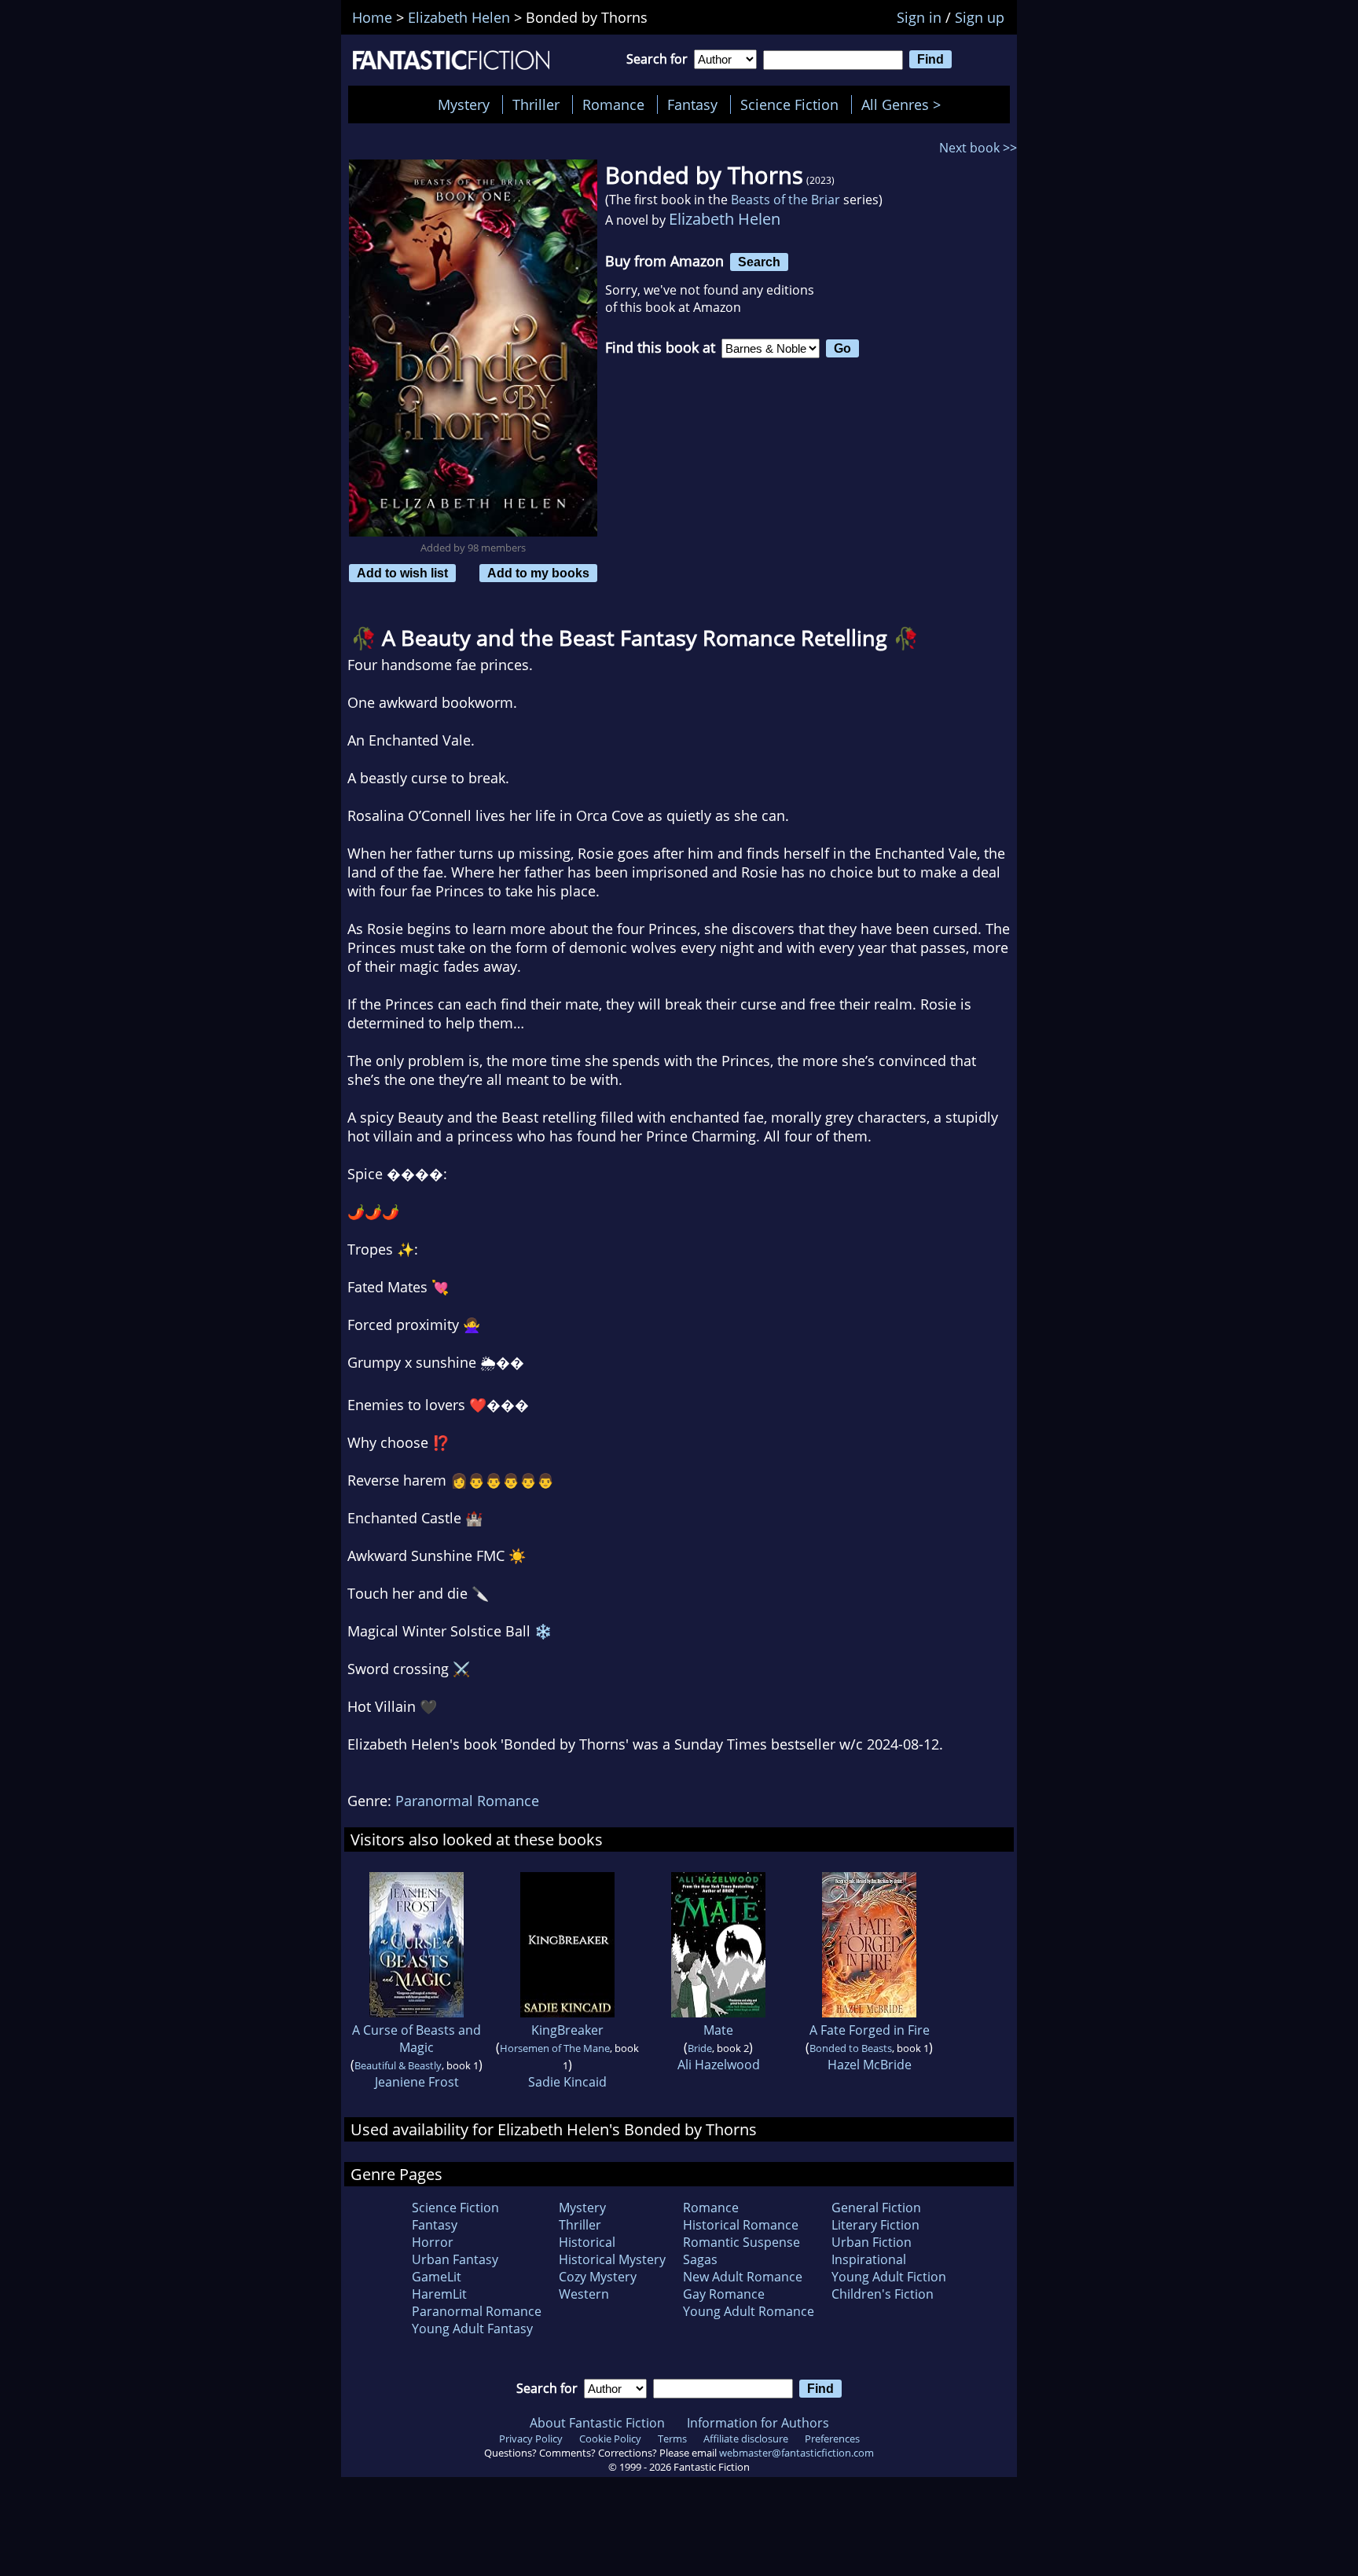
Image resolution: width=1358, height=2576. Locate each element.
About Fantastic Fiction (597, 2423)
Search (759, 262)
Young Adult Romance (749, 2311)
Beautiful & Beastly (398, 2065)
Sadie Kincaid (567, 2082)
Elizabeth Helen (725, 219)
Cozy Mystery (598, 2277)
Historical (587, 2242)
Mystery (464, 104)
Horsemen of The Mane (555, 2048)
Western (584, 2294)
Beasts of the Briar (785, 200)
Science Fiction (789, 104)
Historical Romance (741, 2225)
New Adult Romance (743, 2277)
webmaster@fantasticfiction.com (796, 2453)
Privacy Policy (531, 2439)
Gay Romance (724, 2294)
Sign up (980, 17)
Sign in (919, 17)
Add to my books (538, 573)
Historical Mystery (612, 2259)
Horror (433, 2242)
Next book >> (978, 148)
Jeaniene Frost (417, 2082)
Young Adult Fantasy (472, 2329)
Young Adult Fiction (889, 2277)
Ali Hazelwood (719, 2065)
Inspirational (869, 2259)
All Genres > (905, 104)
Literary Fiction (875, 2225)
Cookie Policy (610, 2439)
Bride (700, 2048)
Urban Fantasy (455, 2259)
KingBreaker (567, 2030)
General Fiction (876, 2208)
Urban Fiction (872, 2242)
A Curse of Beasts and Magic (417, 2039)
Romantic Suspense (741, 2242)
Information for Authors (758, 2423)
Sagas (700, 2259)
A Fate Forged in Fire (870, 2030)
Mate (718, 2030)
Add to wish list (402, 573)
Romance (613, 104)
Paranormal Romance (467, 1801)
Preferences (832, 2439)
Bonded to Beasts (851, 2048)
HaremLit (439, 2294)
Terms (672, 2439)
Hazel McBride (870, 2065)
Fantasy (692, 104)
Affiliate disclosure (746, 2439)
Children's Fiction (883, 2294)
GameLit (437, 2277)
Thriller (536, 104)
